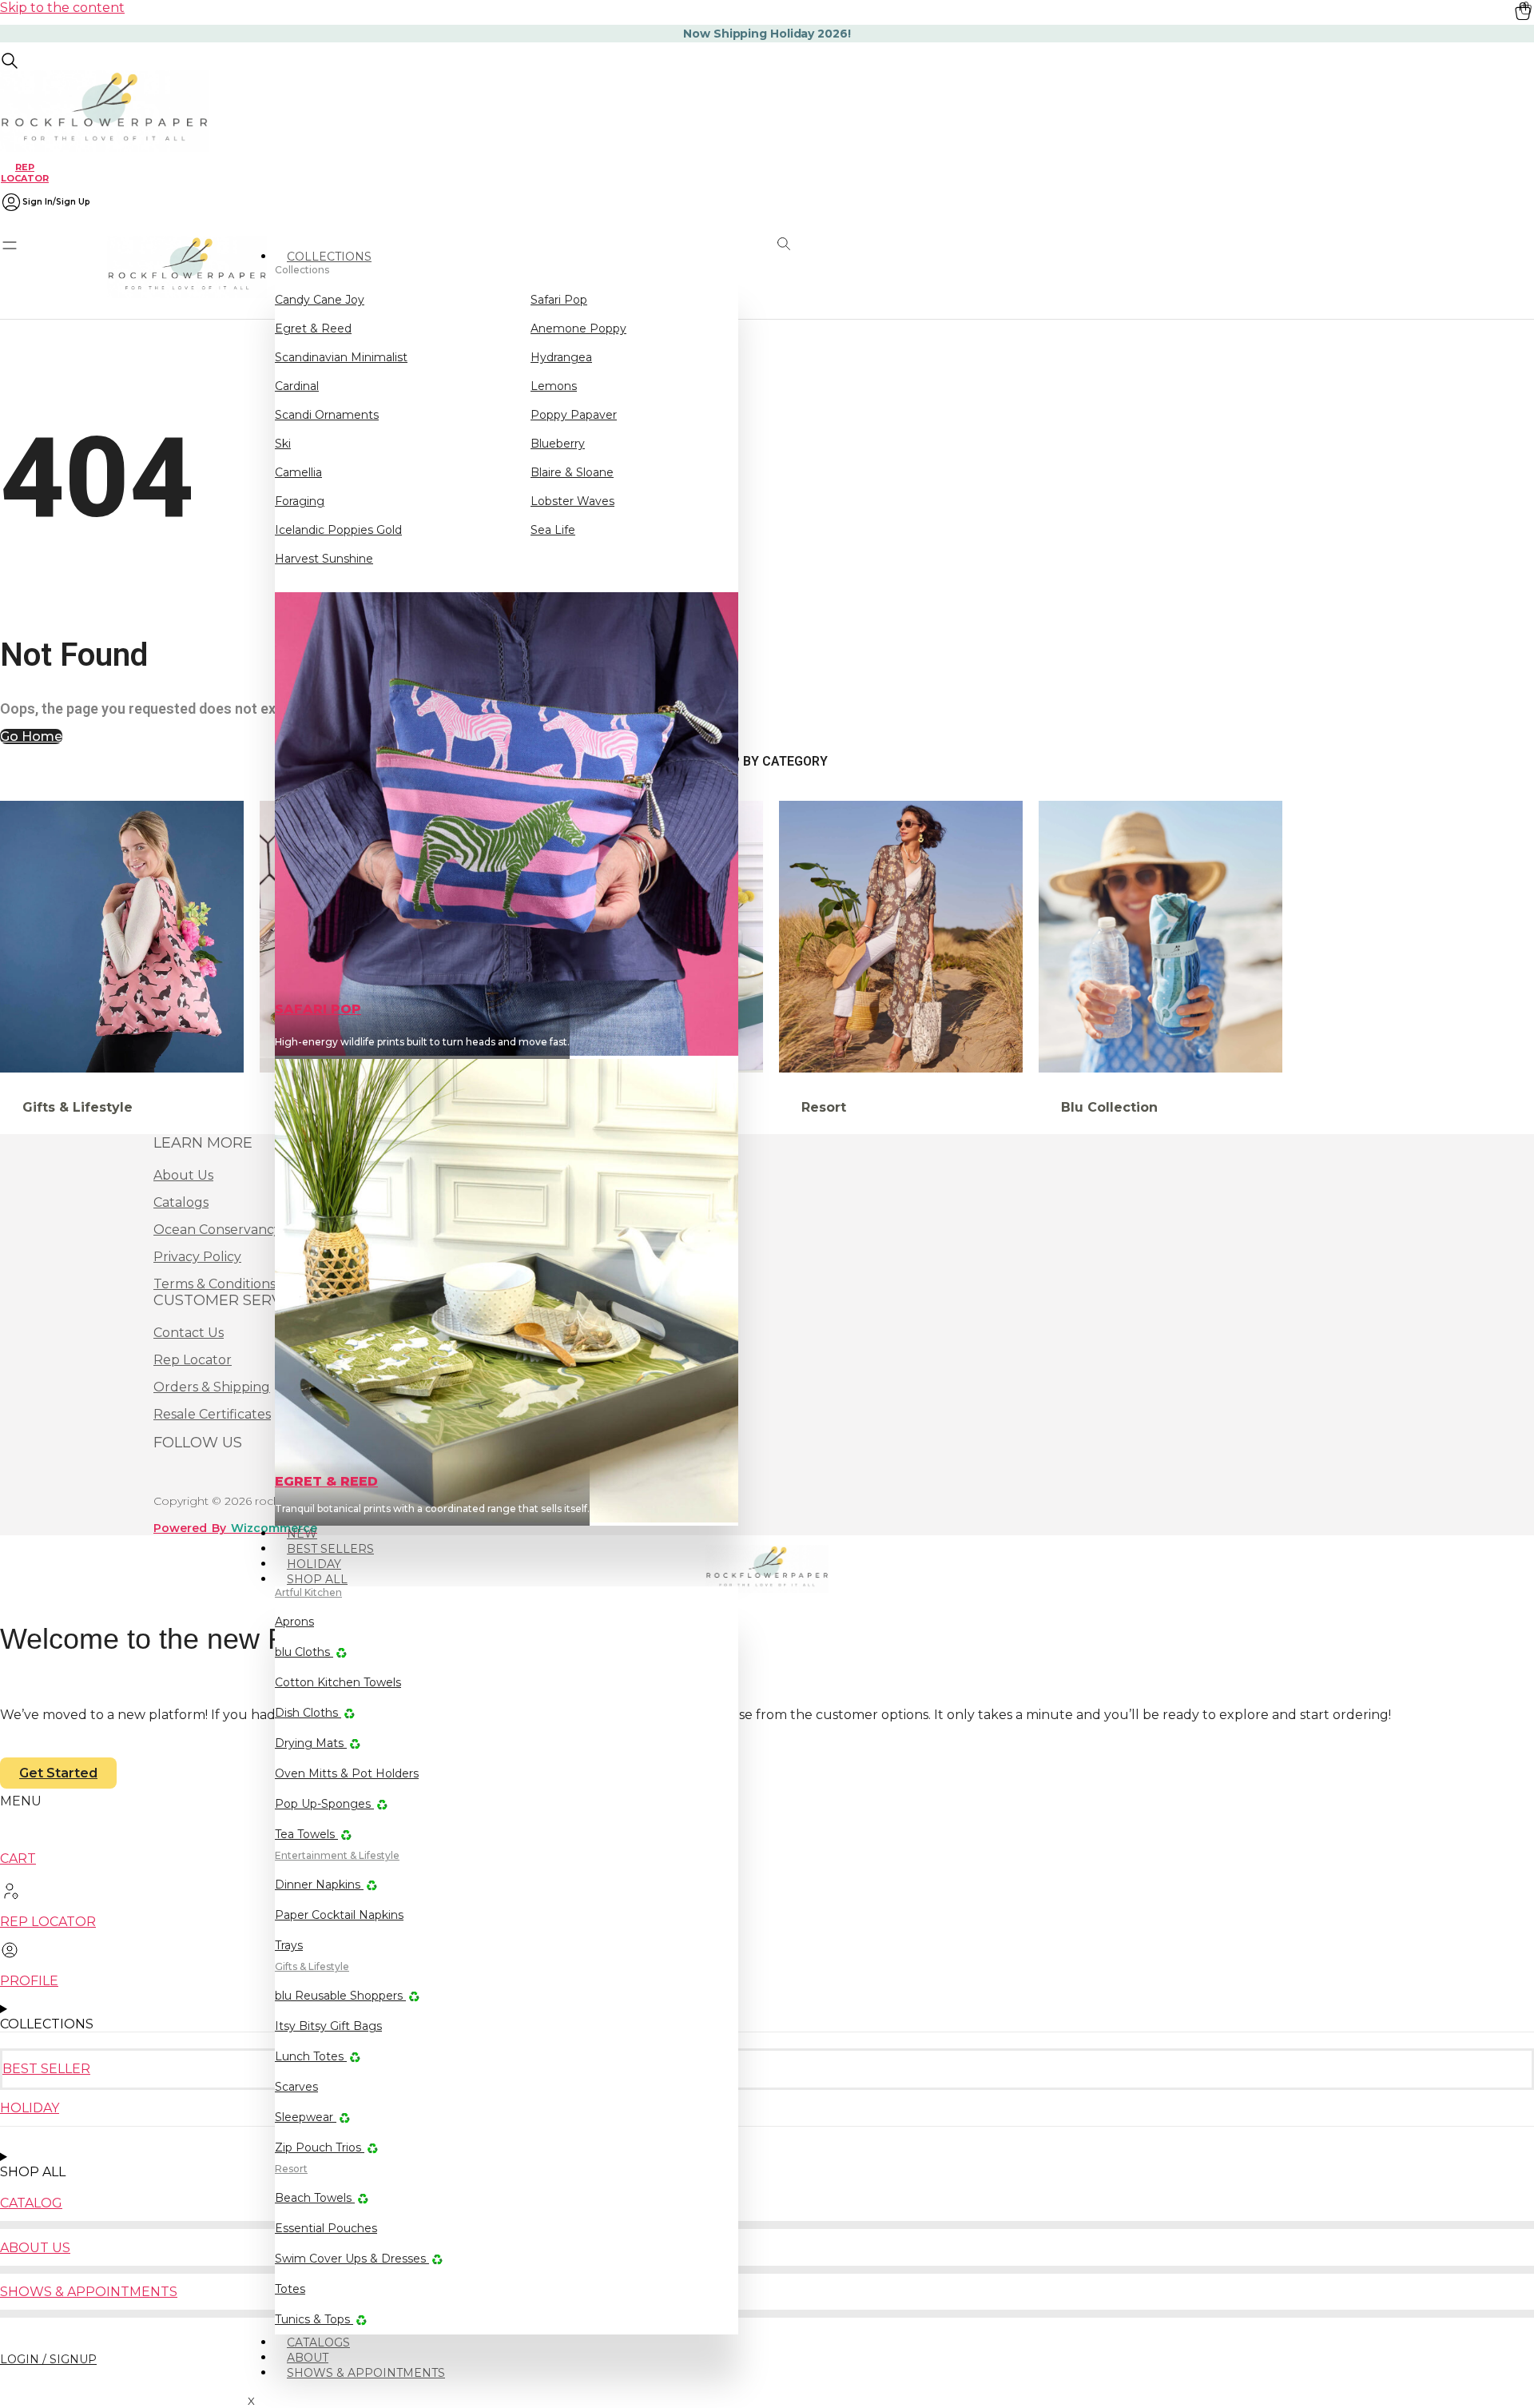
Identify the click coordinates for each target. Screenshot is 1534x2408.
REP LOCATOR (25, 172)
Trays (289, 1945)
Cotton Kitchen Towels (338, 1682)
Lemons (554, 386)
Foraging (300, 501)
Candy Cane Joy (320, 300)
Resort (291, 2169)
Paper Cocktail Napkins (339, 1915)
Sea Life (553, 530)
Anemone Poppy (578, 328)
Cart (18, 1859)
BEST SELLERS (330, 1549)
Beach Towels (315, 2198)
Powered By (235, 1528)
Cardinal (297, 386)
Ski (283, 444)
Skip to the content (62, 8)
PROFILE (29, 1981)
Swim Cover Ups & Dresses (352, 2259)
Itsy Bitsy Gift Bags (328, 2026)
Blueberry (558, 444)
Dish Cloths (308, 1713)
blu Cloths (304, 1652)
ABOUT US (35, 2248)
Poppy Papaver (574, 415)
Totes (290, 2289)
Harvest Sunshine (324, 559)
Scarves (296, 2087)
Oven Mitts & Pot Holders (347, 1773)
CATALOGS (318, 2342)
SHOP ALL (317, 1579)
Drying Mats (311, 1743)
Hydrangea (561, 357)
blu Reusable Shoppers (340, 1996)
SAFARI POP (318, 1009)
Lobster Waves (572, 501)
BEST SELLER (46, 2069)
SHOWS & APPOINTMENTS (366, 2373)
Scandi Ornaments (327, 415)
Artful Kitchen (308, 1592)
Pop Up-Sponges (324, 1804)
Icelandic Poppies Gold (338, 530)
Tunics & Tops (314, 2319)
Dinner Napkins (319, 1885)
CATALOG (31, 2203)
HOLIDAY (314, 1564)
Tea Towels (306, 1834)
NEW (302, 1534)
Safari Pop (559, 300)
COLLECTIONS (329, 257)
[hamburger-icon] (733, 249)
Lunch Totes (311, 2056)
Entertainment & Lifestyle (337, 1855)
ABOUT (308, 2358)
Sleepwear (306, 2117)
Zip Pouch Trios (320, 2147)
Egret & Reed (313, 328)
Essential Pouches (326, 2228)
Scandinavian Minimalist (341, 357)
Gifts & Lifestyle (312, 1966)
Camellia (298, 472)
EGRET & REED (326, 1481)
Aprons (294, 1622)
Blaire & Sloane (572, 472)
